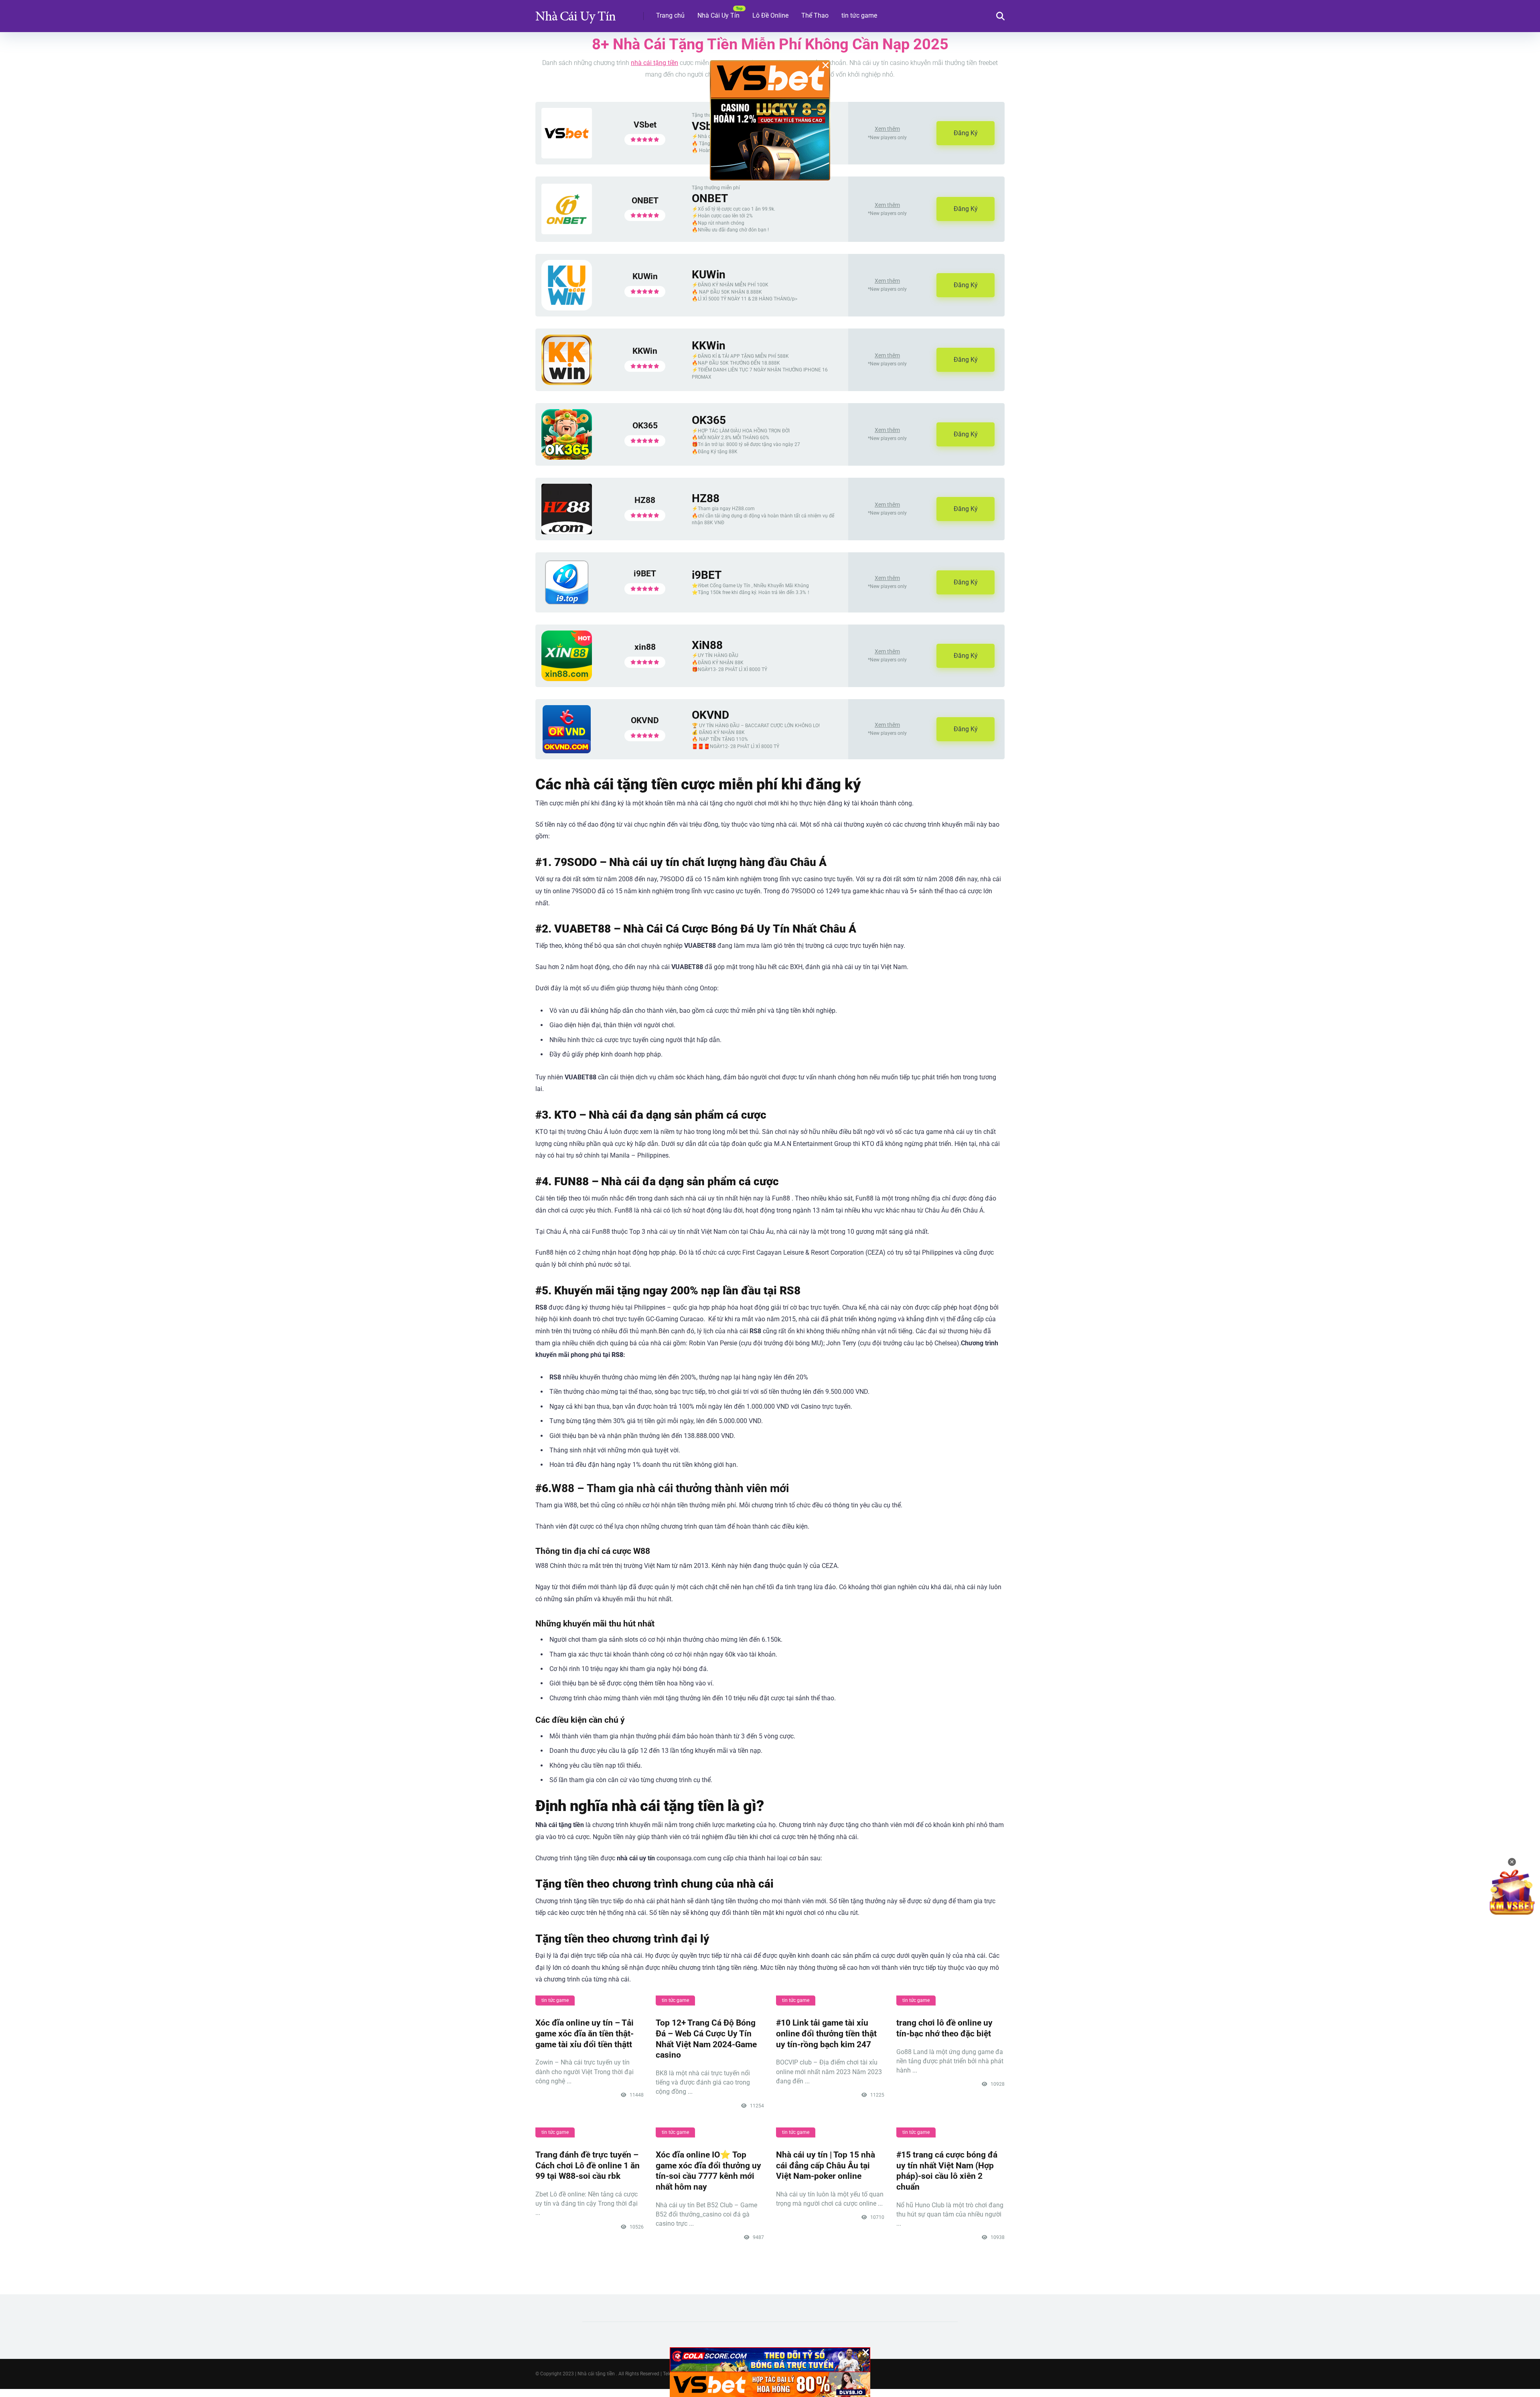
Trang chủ (670, 15)
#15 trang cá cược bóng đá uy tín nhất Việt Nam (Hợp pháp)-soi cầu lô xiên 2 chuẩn (947, 2171)
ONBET (645, 200)
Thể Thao (815, 15)
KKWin (645, 351)
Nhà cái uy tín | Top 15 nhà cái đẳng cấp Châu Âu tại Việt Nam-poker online (826, 2165)
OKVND (645, 720)
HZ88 (645, 500)
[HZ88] (567, 532)
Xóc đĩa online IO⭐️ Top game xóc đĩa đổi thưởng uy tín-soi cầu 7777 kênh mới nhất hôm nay (708, 2171)
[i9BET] (567, 604)
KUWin (645, 276)
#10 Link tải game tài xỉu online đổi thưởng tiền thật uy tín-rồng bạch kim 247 (826, 2033)
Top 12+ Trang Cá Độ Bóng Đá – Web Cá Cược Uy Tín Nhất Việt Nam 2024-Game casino (706, 2039)
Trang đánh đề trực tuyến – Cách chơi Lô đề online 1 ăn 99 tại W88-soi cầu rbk (588, 2165)
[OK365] (567, 457)
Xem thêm (887, 129)
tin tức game (859, 15)
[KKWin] (567, 383)
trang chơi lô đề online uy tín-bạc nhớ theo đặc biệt (944, 2028)
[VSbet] (567, 156)
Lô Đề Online (770, 15)
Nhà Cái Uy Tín (718, 15)
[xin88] (567, 679)
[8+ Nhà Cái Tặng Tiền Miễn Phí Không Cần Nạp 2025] (575, 13)
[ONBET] (567, 232)
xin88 (645, 647)
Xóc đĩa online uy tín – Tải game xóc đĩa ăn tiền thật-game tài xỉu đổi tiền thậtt (585, 2033)
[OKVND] (567, 751)
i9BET (645, 573)
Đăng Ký (966, 133)
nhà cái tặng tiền (654, 63)
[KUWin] (567, 308)
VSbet (645, 125)
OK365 (645, 425)
